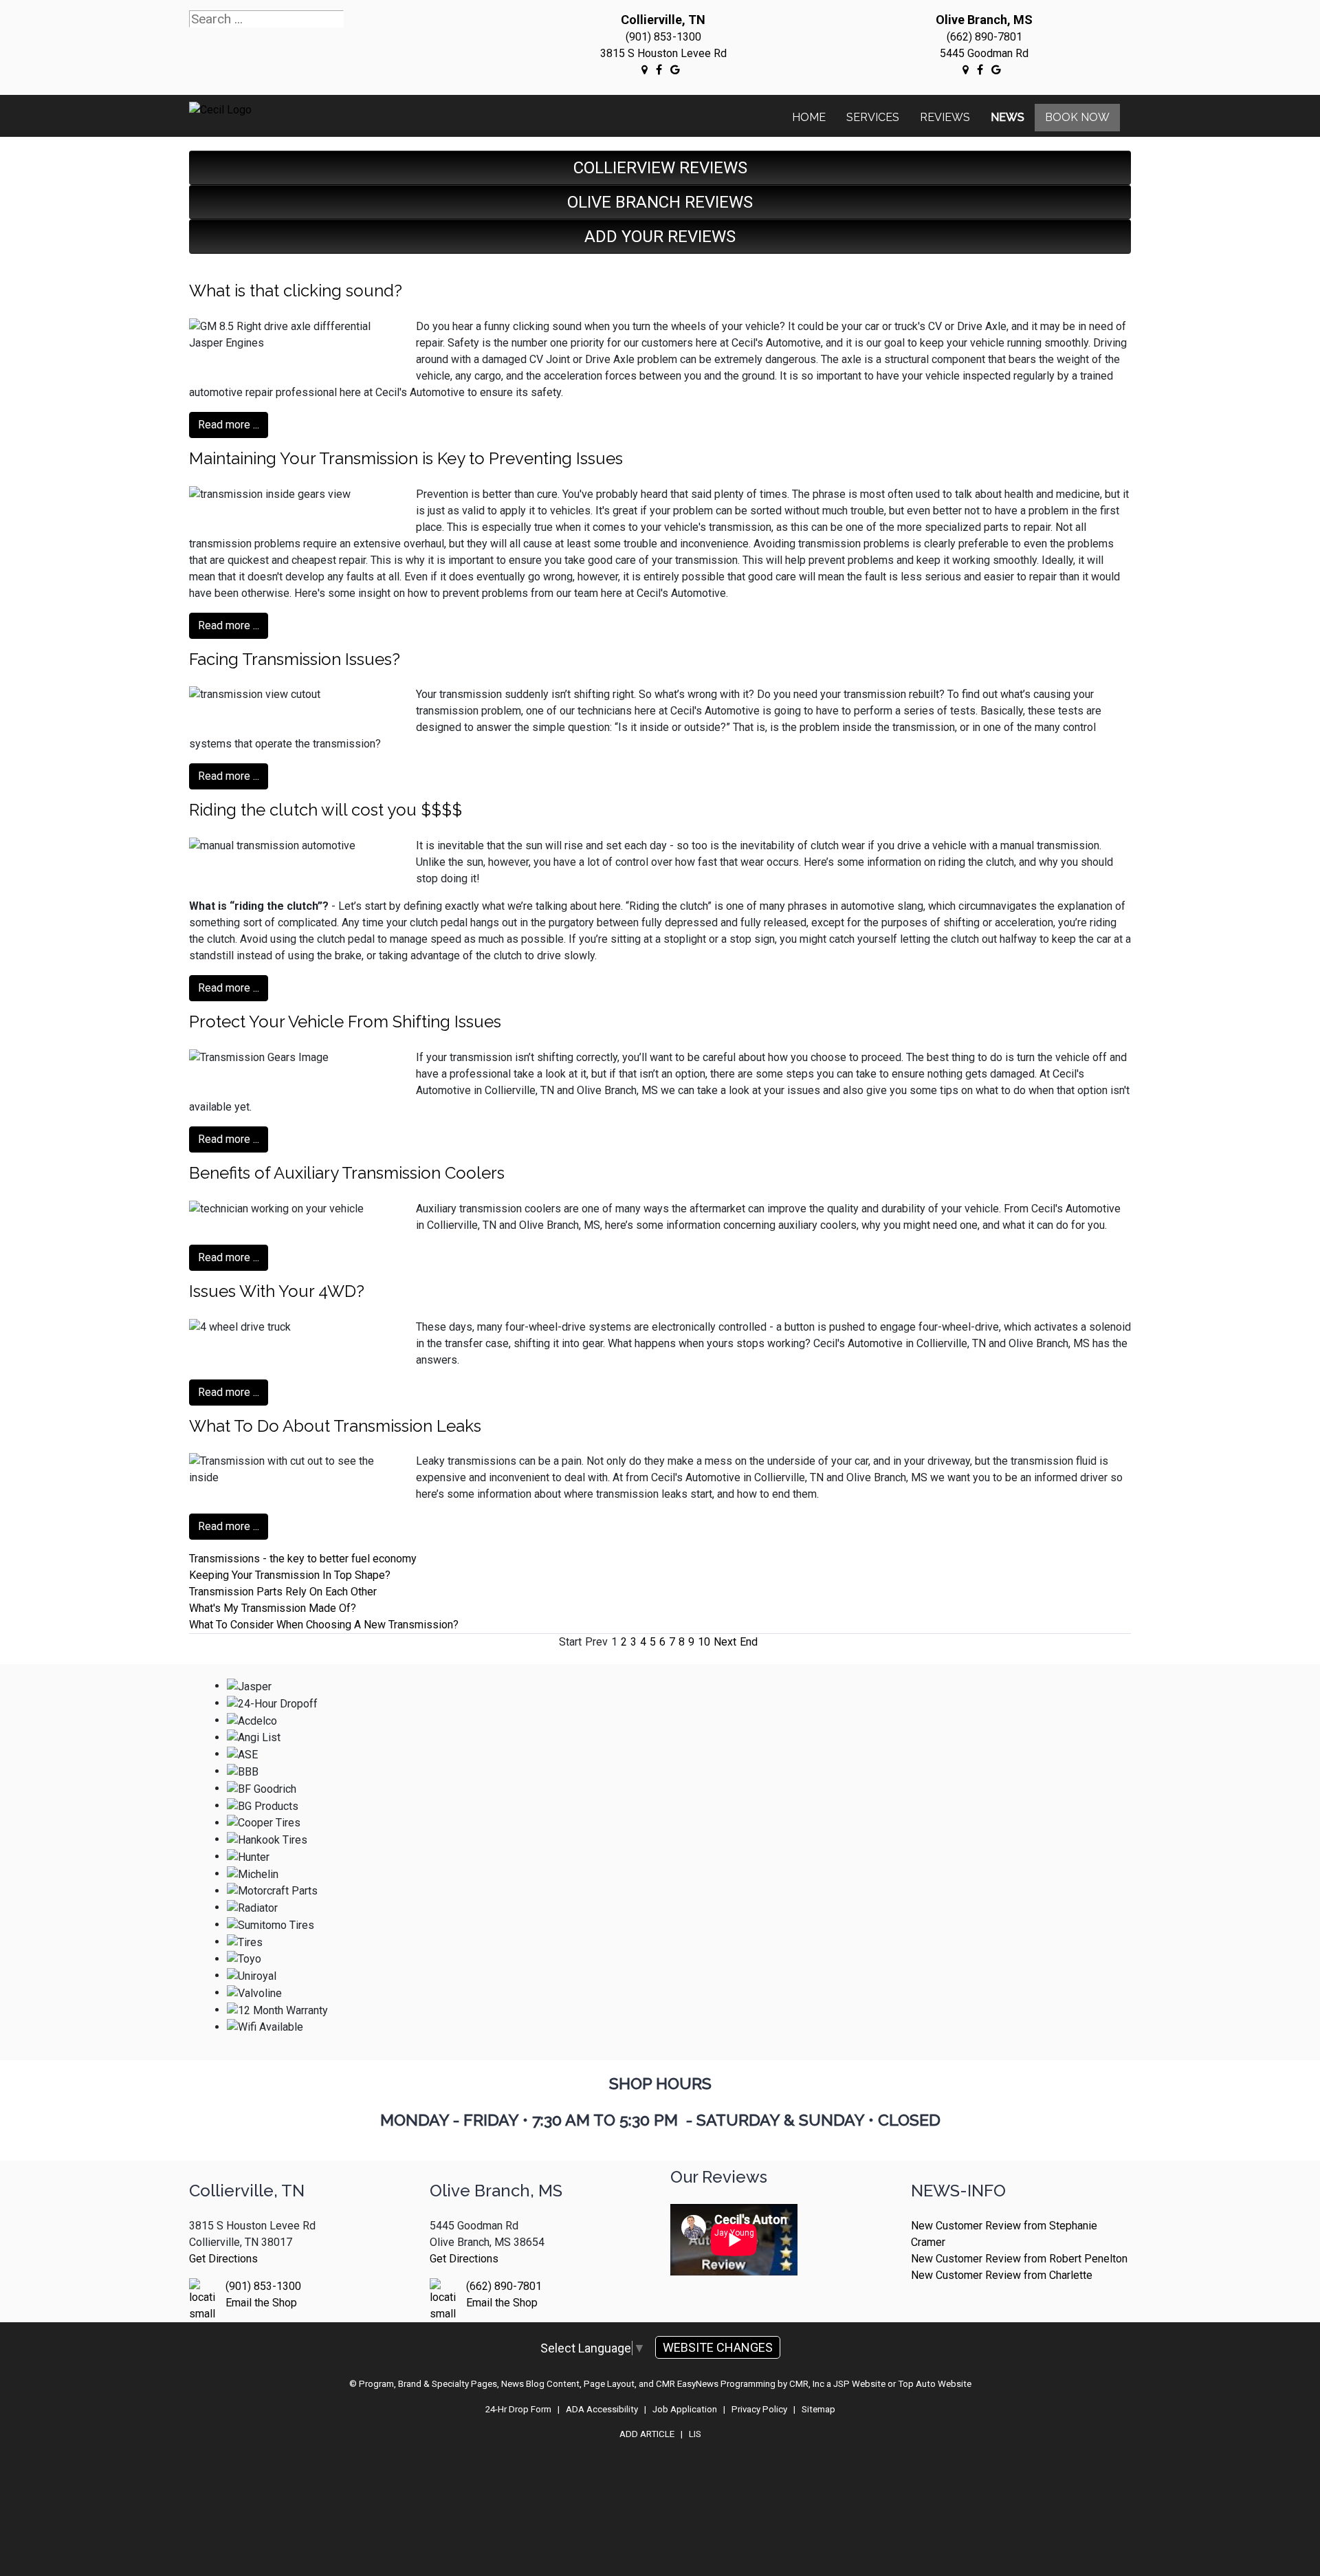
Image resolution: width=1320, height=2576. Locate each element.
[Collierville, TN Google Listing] (645, 69)
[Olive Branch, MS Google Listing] (966, 69)
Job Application (685, 2409)
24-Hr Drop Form (518, 2409)
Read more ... (229, 425)
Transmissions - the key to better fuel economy (303, 1559)
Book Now (1077, 117)
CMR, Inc (807, 2384)
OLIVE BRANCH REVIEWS (660, 202)
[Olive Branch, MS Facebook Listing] (980, 69)
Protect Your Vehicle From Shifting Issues (345, 1022)
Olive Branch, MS (984, 20)
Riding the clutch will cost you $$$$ (326, 810)
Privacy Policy (759, 2409)
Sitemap (818, 2409)
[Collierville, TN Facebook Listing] (659, 69)
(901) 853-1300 (663, 37)
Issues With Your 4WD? (277, 1291)
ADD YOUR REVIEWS (660, 237)
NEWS (1008, 117)
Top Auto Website (935, 2384)
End (749, 1642)
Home (809, 117)
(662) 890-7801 (984, 37)
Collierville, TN (663, 20)
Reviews (945, 117)
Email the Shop (261, 2303)
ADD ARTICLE (647, 2434)
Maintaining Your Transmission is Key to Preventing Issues (406, 458)
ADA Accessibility (602, 2409)
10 (704, 1642)
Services (873, 117)
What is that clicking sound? (296, 291)
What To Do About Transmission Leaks (335, 1426)
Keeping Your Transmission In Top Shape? (290, 1575)
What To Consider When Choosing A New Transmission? (324, 1625)
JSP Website (859, 2384)
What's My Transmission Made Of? (273, 1608)
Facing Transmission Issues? (295, 659)
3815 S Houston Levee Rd (663, 53)
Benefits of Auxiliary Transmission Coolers (347, 1173)
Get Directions (223, 2259)
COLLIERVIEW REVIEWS (660, 168)
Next (725, 1642)
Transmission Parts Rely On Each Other (283, 1592)
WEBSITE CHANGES (718, 2347)
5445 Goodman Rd (984, 53)
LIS (695, 2434)
